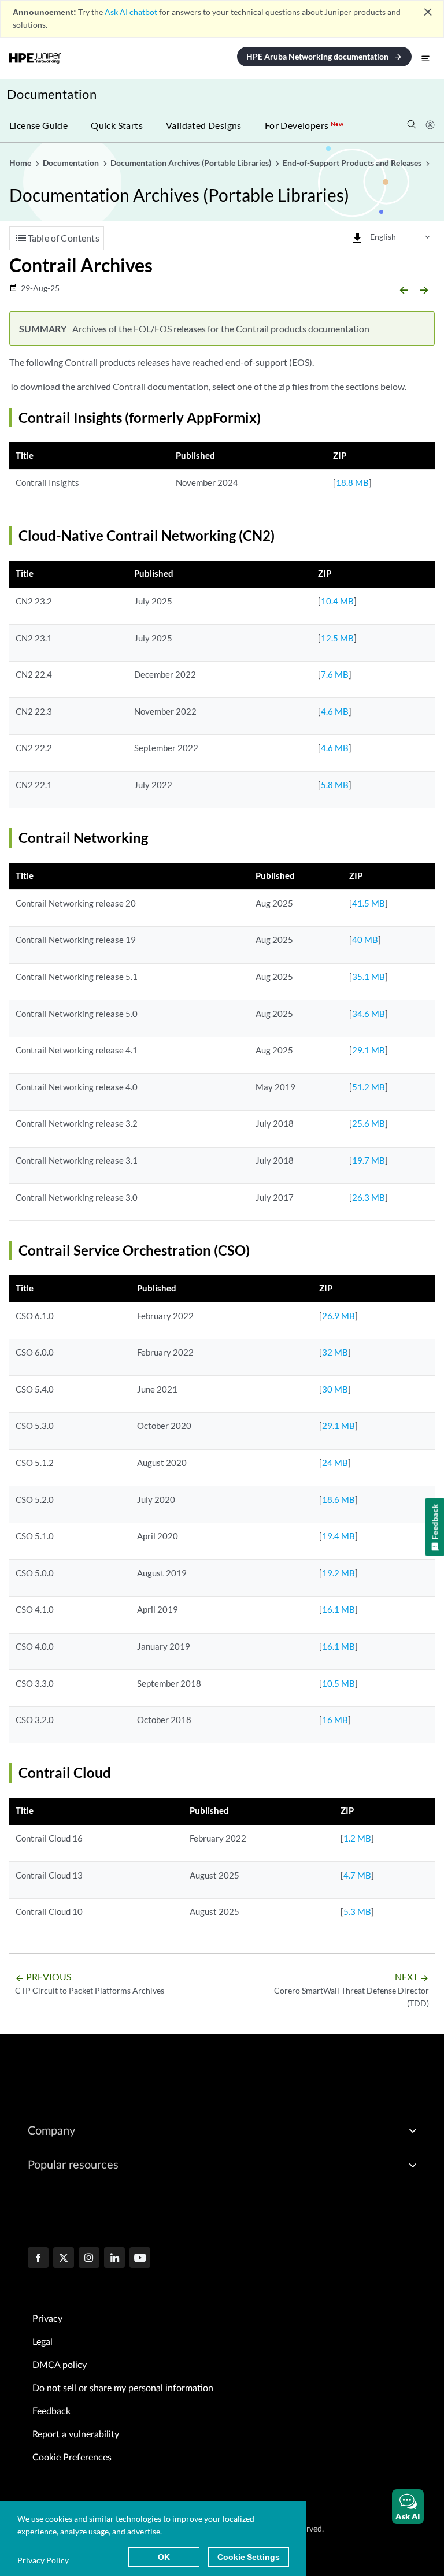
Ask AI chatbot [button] (131, 12)
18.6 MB (338, 1499)
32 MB (335, 1352)
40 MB (365, 940)
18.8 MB (352, 482)
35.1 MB (369, 977)
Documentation (52, 94)
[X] (64, 2259)
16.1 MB (338, 1609)
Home (21, 163)
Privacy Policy (43, 2560)
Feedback (51, 2411)
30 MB (335, 1389)
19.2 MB (338, 1573)
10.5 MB (338, 1683)
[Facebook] (38, 2259)
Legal (42, 2342)
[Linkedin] (114, 2259)
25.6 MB (369, 1123)
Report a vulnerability (76, 2434)
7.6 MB (335, 674)
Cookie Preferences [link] (72, 2458)
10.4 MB (337, 601)
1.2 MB (357, 1838)
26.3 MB (369, 1197)
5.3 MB (357, 1911)
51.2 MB (369, 1087)
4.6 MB (335, 711)
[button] (408, 2507)
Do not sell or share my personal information (123, 2388)
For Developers (304, 125)
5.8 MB (335, 785)
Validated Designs (204, 125)
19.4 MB (338, 1536)
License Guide (38, 125)
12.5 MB (337, 638)
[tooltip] (357, 239)
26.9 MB (338, 1316)
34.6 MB (369, 1014)
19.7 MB (369, 1160)
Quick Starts (117, 125)
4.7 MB (357, 1875)
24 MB (335, 1463)
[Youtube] (140, 2259)
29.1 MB (369, 1050)
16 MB (335, 1720)
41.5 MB (369, 903)
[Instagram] (89, 2259)
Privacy (47, 2319)
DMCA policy (60, 2365)
